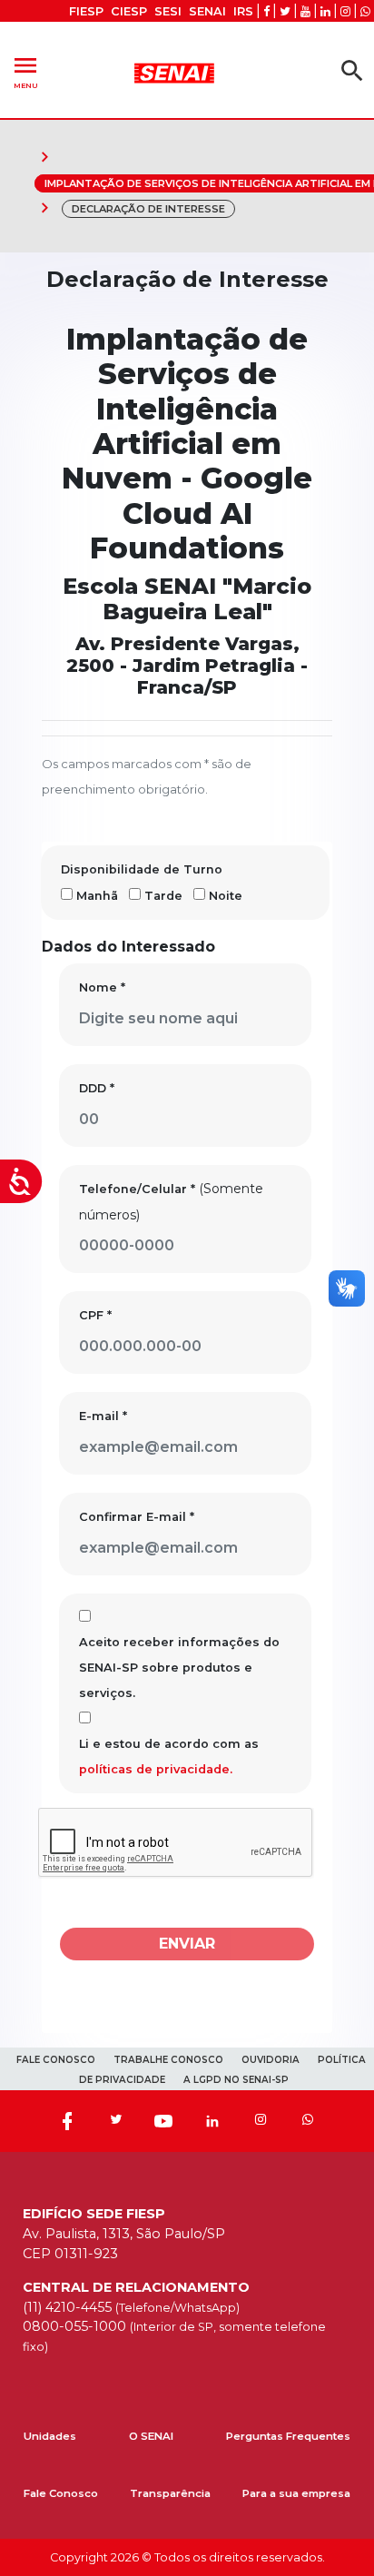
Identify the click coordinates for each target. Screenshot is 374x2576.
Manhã (97, 896)
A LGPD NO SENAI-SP (236, 2080)
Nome (102, 987)
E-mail (103, 1416)
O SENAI (151, 2436)
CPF (95, 1315)
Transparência (170, 2493)
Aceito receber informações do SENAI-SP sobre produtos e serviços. (179, 1668)
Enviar (187, 1944)
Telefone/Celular (137, 1189)
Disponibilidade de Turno (142, 869)
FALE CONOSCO (56, 2060)
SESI (168, 11)
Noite (226, 896)
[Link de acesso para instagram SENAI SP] (345, 11)
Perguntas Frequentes (288, 2436)
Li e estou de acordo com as (169, 1757)
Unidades (50, 2436)
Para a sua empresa (296, 2493)
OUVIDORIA (271, 2060)
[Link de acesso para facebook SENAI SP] (266, 11)
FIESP (86, 11)
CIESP (129, 11)
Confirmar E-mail (137, 1517)
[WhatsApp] (308, 2121)
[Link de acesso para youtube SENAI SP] (305, 11)
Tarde (163, 896)
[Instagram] (261, 2121)
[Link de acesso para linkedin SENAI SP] (325, 11)
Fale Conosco (61, 2493)
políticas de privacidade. (156, 1769)
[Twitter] (115, 2121)
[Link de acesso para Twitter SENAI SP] (285, 11)
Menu (25, 70)
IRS (243, 11)
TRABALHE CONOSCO (168, 2060)
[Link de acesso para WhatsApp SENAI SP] (365, 11)
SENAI (207, 11)
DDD (97, 1088)
